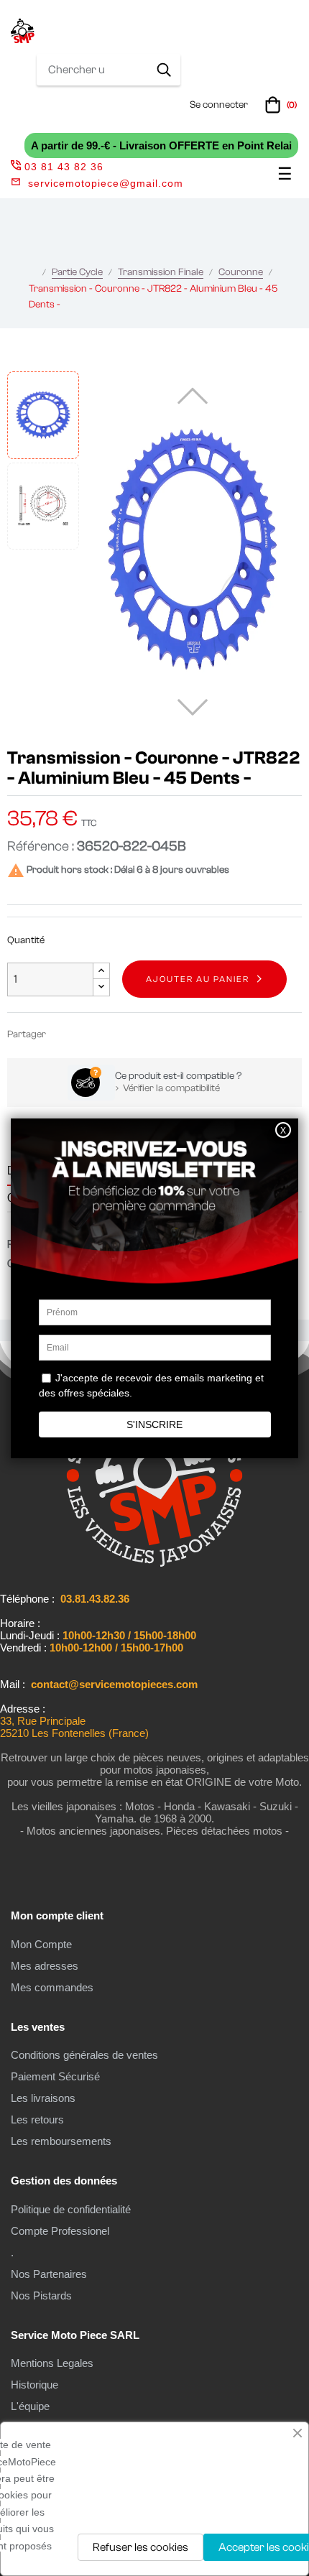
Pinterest (106, 1034)
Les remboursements (61, 2141)
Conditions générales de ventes (84, 2055)
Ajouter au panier (198, 979)
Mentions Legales (52, 2363)
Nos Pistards (41, 2295)
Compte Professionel (60, 2231)
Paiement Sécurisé (55, 2076)
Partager (63, 1034)
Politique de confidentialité (71, 2209)
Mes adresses (45, 1966)
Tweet (85, 1034)
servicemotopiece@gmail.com (106, 183)
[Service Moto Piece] (154, 1564)
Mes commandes (52, 1987)
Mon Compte (41, 1944)
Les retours (37, 2119)
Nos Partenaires (49, 2274)
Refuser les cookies (140, 2547)
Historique (34, 2385)
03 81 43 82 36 (64, 167)
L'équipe (30, 2406)
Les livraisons (43, 2098)
